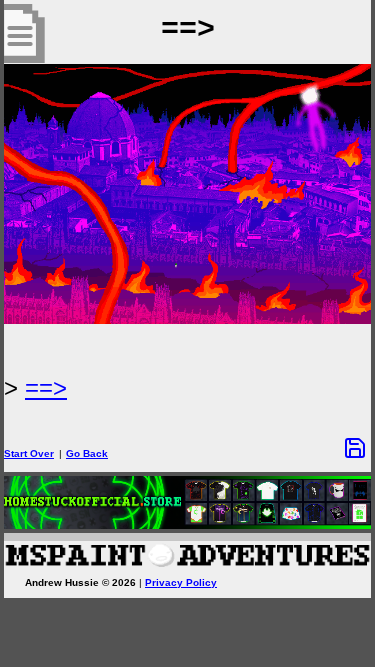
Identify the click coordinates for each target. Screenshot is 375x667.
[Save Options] (355, 448)
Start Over (29, 453)
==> (46, 387)
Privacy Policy (181, 582)
